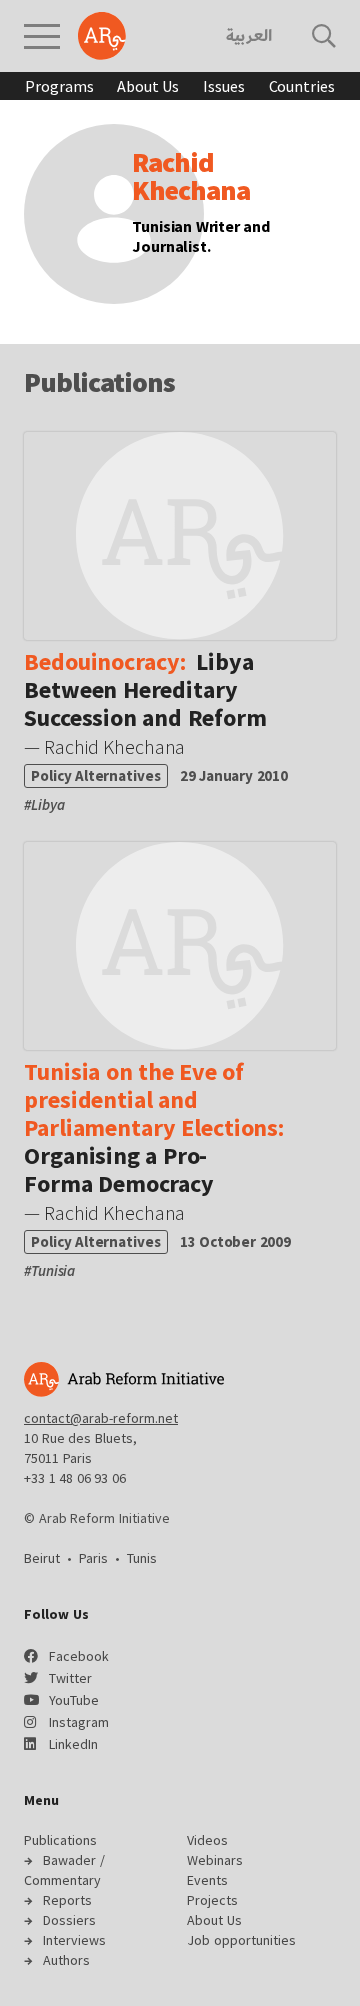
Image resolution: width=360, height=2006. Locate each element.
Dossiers (69, 1920)
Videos (207, 1840)
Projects (212, 1900)
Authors (66, 1960)
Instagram (79, 1722)
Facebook (79, 1656)
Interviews (74, 1940)
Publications (60, 1840)
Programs (59, 86)
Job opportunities (241, 1940)
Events (207, 1880)
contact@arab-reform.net (101, 1418)
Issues (223, 86)
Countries (302, 86)
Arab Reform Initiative (102, 36)
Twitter (70, 1678)
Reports (67, 1900)
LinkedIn (73, 1744)
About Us (148, 86)
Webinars (215, 1860)
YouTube (74, 1700)
